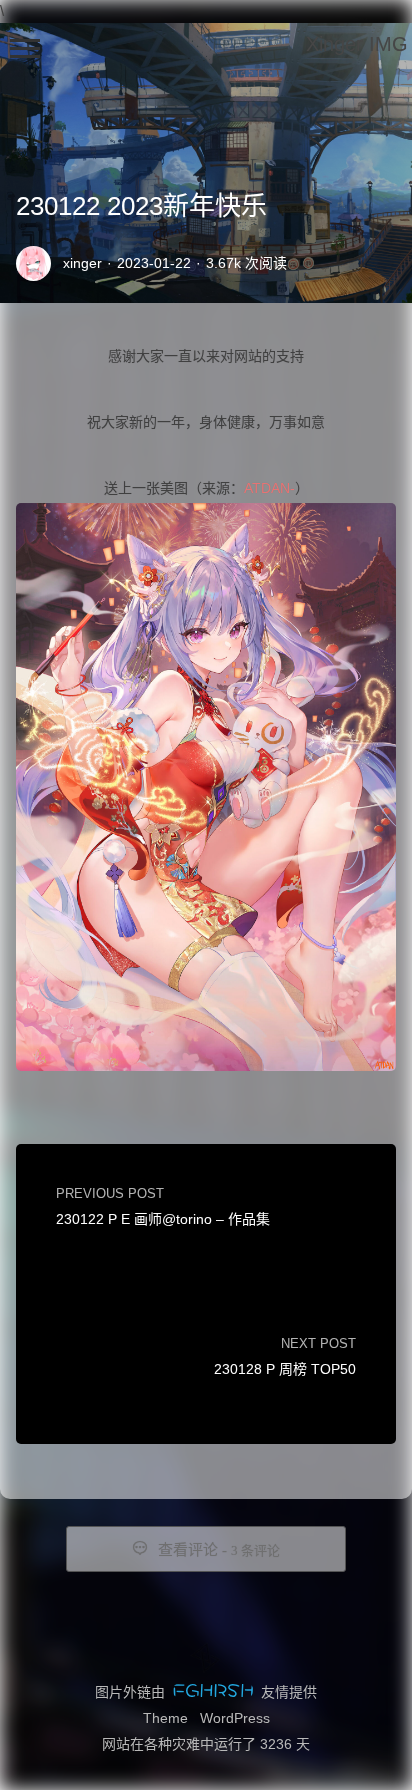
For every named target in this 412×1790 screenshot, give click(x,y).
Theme (165, 1718)
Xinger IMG (357, 44)
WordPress (235, 1718)
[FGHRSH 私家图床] (213, 1692)
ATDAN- (269, 488)
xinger (82, 263)
